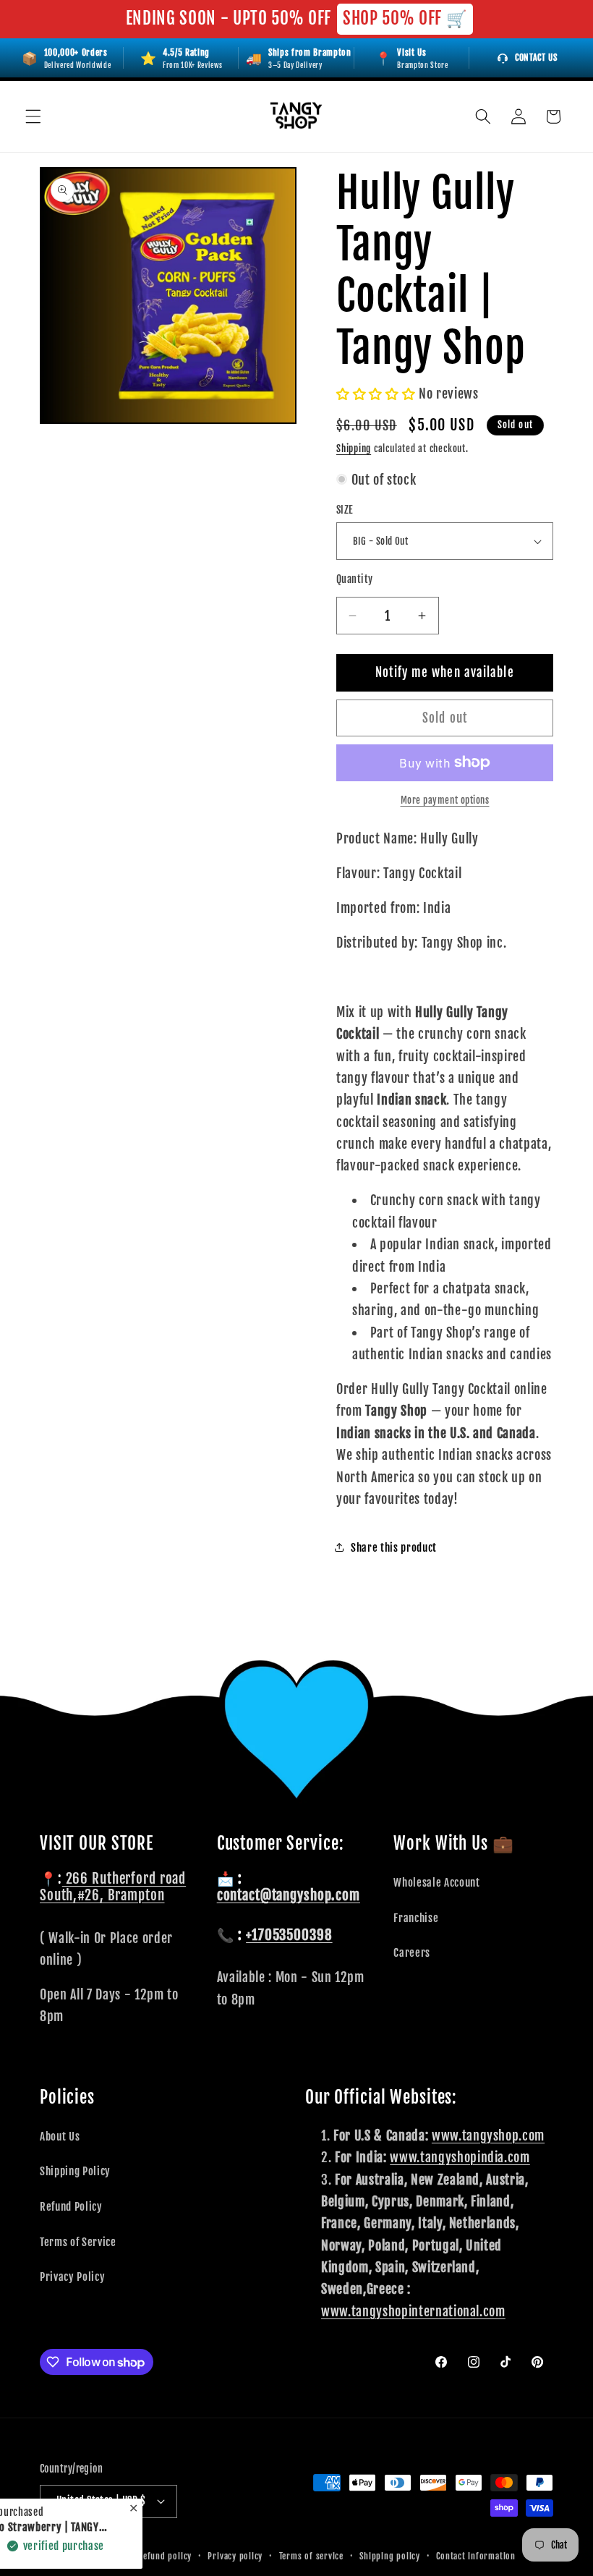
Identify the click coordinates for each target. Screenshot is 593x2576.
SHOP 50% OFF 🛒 (405, 18)
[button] (33, 116)
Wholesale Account (436, 1882)
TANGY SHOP (97, 2556)
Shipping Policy (75, 2171)
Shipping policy (390, 2556)
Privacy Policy (72, 2277)
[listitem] (412, 58)
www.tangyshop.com (488, 2135)
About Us (60, 2136)
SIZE (345, 510)
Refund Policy (71, 2206)
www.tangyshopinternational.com (413, 2311)
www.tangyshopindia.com (460, 2157)
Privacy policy (235, 2556)
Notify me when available (444, 672)
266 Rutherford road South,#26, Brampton (113, 1887)
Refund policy (165, 2556)
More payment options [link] (445, 800)
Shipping (354, 449)
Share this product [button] (394, 1547)
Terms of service (311, 2556)
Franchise (416, 1918)
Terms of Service (78, 2242)
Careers (412, 1952)
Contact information (476, 2556)
